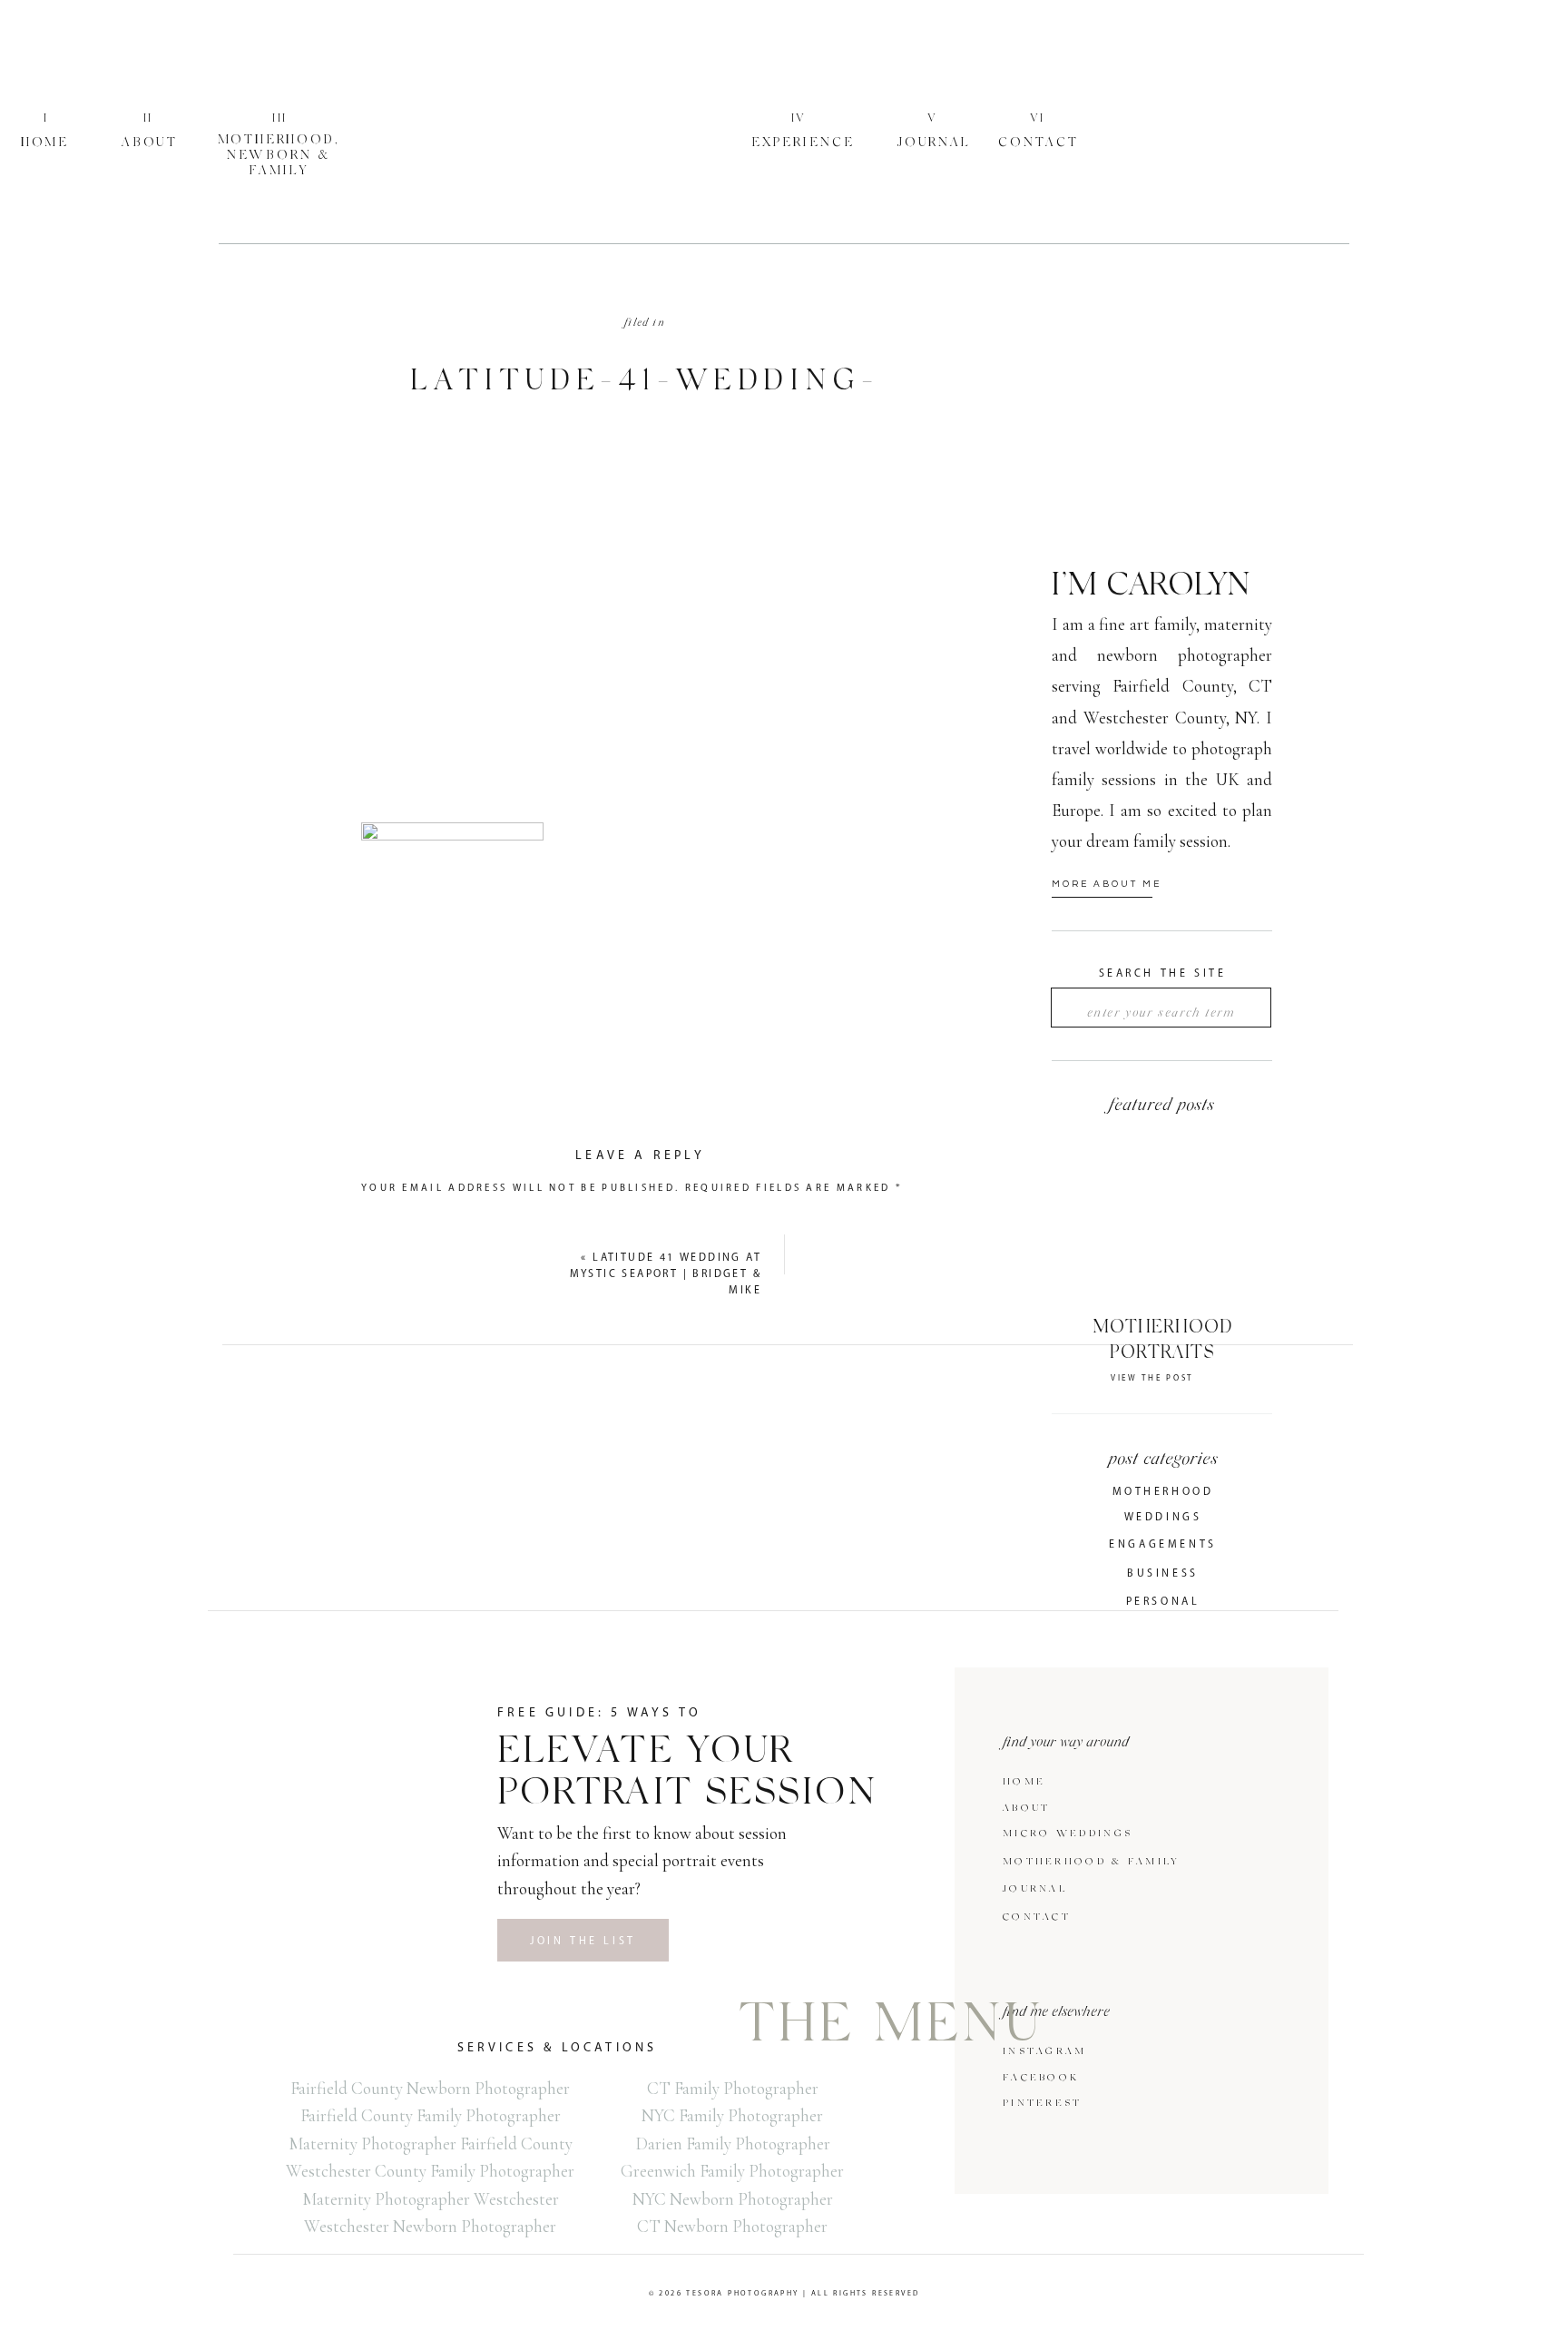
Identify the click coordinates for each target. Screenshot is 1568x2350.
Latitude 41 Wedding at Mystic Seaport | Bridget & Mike (666, 1274)
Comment (400, 1219)
